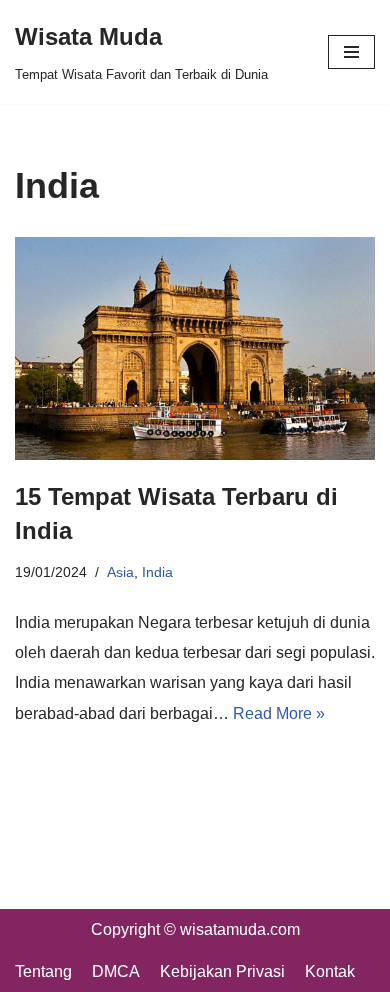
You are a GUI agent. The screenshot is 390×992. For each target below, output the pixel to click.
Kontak (330, 971)
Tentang (43, 971)
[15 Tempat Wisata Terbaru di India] (195, 348)
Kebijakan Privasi (222, 971)
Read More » (279, 713)
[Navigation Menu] (351, 52)
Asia (120, 572)
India (157, 572)
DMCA (116, 971)
